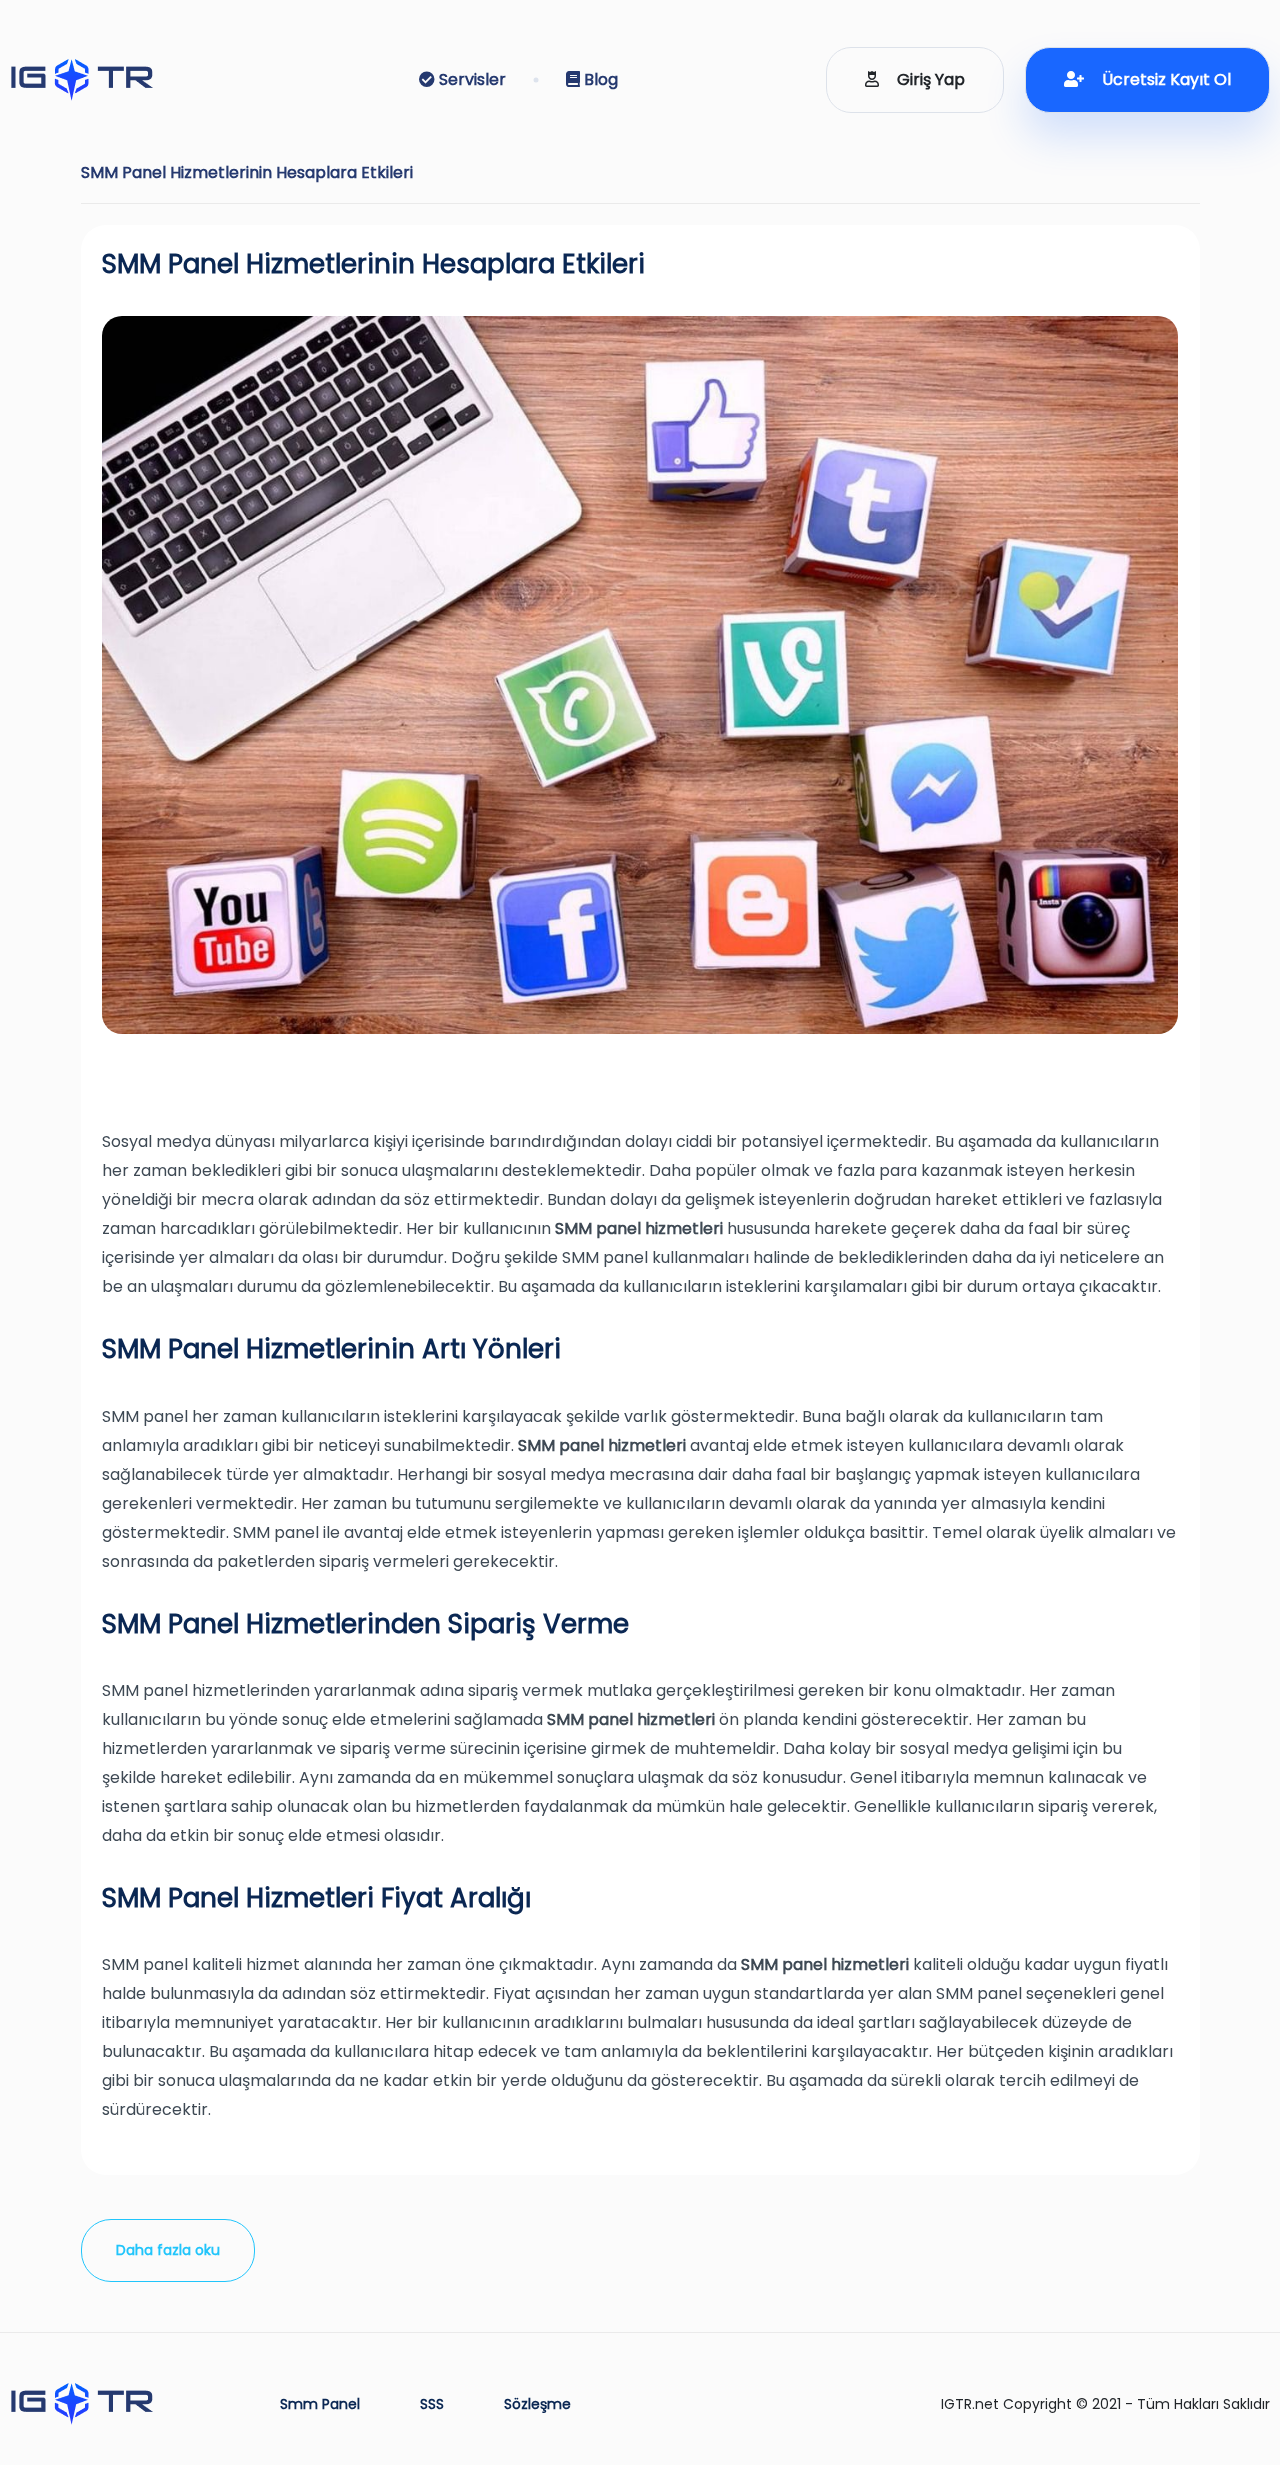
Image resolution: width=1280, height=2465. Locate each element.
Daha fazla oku (168, 2250)
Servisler (470, 79)
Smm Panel (320, 2404)
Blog (599, 79)
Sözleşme (537, 2404)
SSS (432, 2404)
